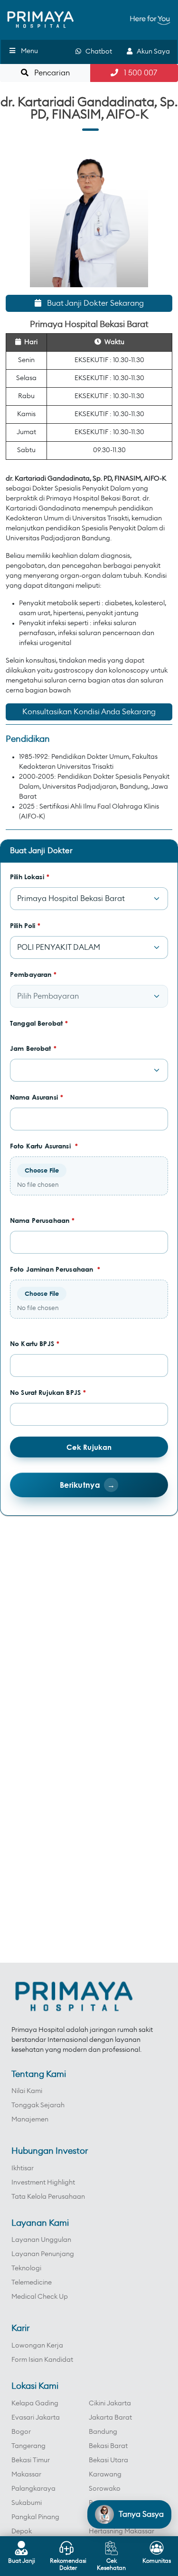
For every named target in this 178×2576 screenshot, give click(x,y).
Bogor (21, 2432)
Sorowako (105, 2489)
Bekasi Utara (108, 2460)
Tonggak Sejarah (38, 2105)
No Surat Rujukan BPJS (48, 1392)
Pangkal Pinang (35, 2517)
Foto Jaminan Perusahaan (55, 1269)
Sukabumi (27, 2503)
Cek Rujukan (89, 1447)
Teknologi (26, 2268)
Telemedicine (32, 2283)
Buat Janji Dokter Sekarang (93, 303)
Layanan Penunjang (43, 2254)
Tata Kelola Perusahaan (48, 2197)
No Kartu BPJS (35, 1343)
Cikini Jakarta (110, 2403)
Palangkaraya (33, 2489)
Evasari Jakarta (36, 2418)
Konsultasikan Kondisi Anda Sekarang (89, 712)
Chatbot (97, 52)
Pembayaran (33, 974)
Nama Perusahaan (42, 1220)
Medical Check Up (40, 2297)
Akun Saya (151, 52)
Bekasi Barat (108, 2446)
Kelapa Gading (35, 2403)
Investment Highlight (43, 2183)
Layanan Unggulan (41, 2240)
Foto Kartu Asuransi (44, 1146)
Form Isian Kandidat (42, 2360)
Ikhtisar (23, 2168)
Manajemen (30, 2120)
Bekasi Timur (31, 2460)
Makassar (26, 2475)
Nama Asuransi (37, 1097)
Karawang (105, 2475)
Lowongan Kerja (37, 2346)
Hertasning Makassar (122, 2531)
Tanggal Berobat (39, 1023)
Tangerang (28, 2446)
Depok (22, 2531)
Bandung (103, 2432)
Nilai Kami (27, 2091)
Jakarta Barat (110, 2418)
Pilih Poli (25, 925)
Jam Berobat (33, 1048)
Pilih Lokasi (30, 877)
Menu (29, 51)
